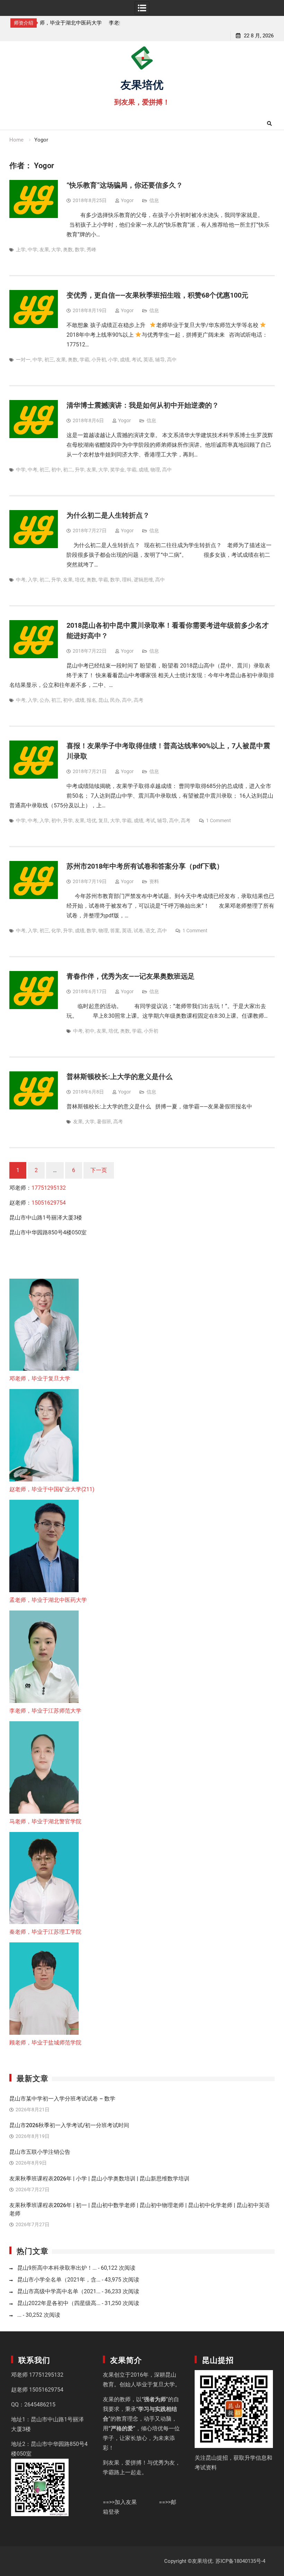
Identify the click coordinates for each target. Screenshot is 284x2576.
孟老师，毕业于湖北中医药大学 (48, 1600)
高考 (139, 700)
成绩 (125, 360)
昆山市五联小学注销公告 (40, 2152)
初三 (49, 360)
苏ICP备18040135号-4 (240, 2561)
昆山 (103, 700)
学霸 (85, 360)
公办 (44, 700)
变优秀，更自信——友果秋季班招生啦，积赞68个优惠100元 (157, 295)
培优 (80, 580)
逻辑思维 (143, 580)
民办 (115, 700)
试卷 (139, 931)
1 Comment (219, 820)
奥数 (68, 250)
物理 (155, 470)
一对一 (23, 360)
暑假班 (104, 1122)
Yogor (127, 200)
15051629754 (49, 1203)
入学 (33, 580)
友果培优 (142, 84)
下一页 (99, 1170)
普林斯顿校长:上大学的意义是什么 (119, 1077)
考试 (136, 360)
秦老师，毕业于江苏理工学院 (45, 1932)
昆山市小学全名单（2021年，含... (59, 2280)
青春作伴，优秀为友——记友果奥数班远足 (131, 976)
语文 (150, 931)
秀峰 (91, 250)
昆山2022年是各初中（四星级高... (59, 2303)
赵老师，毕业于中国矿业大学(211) (52, 1489)
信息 (154, 200)
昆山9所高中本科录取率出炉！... (57, 2268)
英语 (148, 360)
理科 (127, 580)
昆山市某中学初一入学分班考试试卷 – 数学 (62, 2099)
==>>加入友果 (120, 2502)
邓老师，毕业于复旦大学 (40, 1378)
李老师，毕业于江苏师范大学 (77, 23)
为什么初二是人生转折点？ (108, 515)
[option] (80, 23)
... (19, 2315)
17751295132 (49, 1188)
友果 (44, 250)
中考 (33, 470)
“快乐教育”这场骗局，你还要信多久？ (125, 185)
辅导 (160, 360)
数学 (80, 250)
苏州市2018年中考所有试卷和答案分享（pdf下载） (145, 866)
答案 (115, 931)
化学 (56, 931)
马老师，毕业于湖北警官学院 (45, 1821)
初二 (68, 470)
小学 (113, 360)
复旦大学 (164, 2384)
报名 (91, 700)
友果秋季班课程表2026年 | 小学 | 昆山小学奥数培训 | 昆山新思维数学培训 (99, 2179)
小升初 (99, 360)
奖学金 (117, 470)
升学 (80, 470)
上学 (21, 250)
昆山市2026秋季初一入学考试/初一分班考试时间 (69, 2125)
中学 (33, 250)
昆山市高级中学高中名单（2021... (59, 2291)
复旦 (103, 820)
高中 (172, 360)
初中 (56, 470)
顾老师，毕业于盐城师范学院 (45, 2043)
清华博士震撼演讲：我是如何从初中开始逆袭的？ (143, 405)
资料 (154, 881)
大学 (56, 250)
